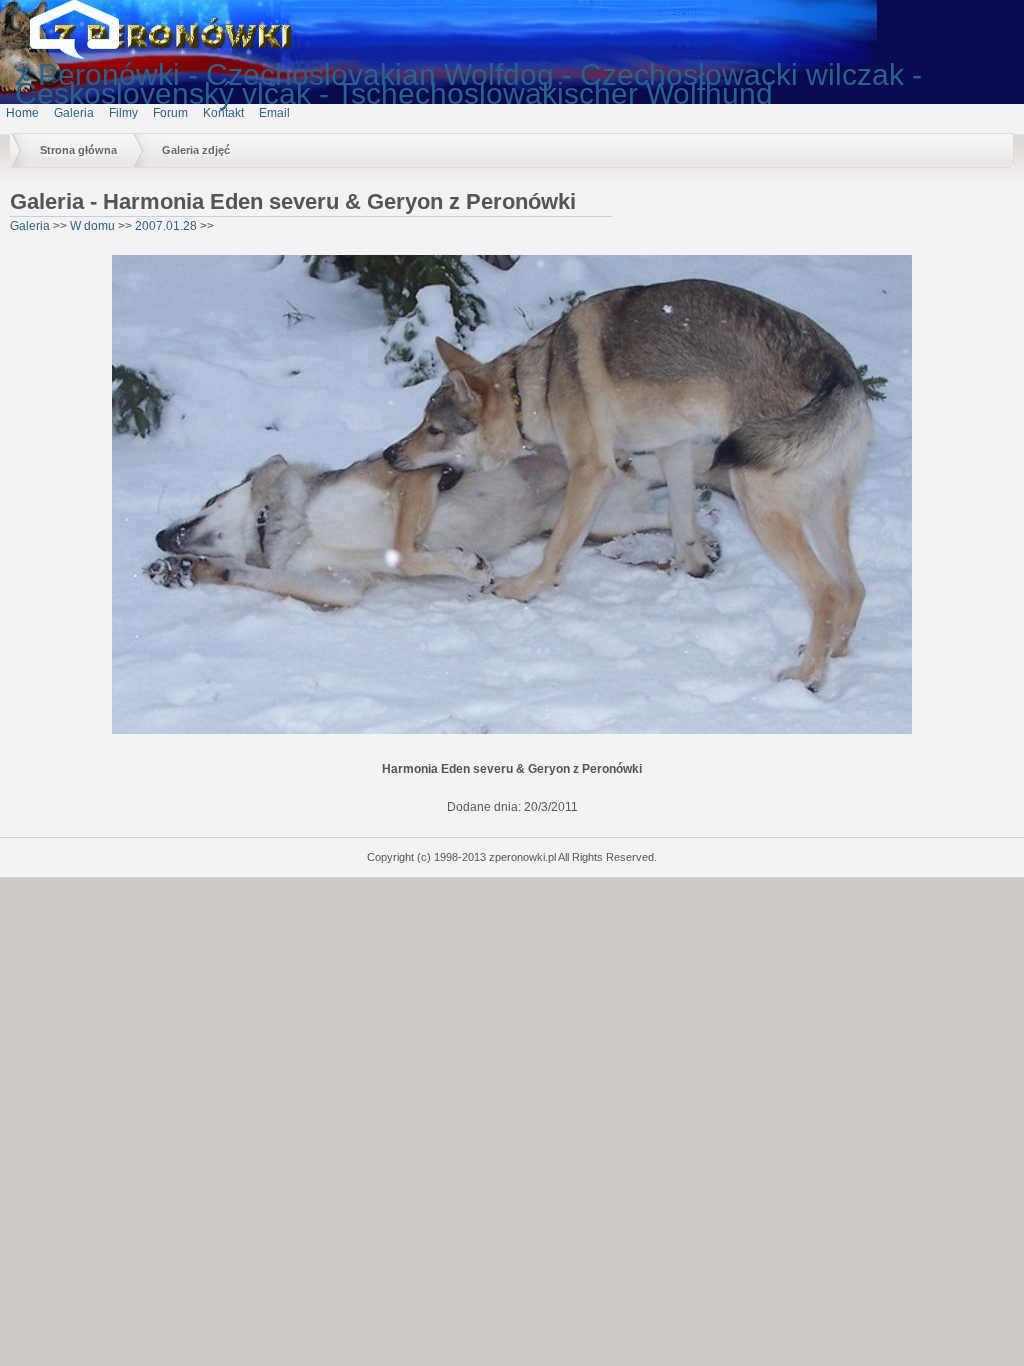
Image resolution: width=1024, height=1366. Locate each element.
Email (274, 113)
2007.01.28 (166, 226)
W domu (92, 226)
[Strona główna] (90, 55)
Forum (170, 113)
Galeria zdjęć (196, 150)
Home (22, 113)
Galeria (74, 113)
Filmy (123, 113)
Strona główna (78, 150)
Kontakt (223, 113)
